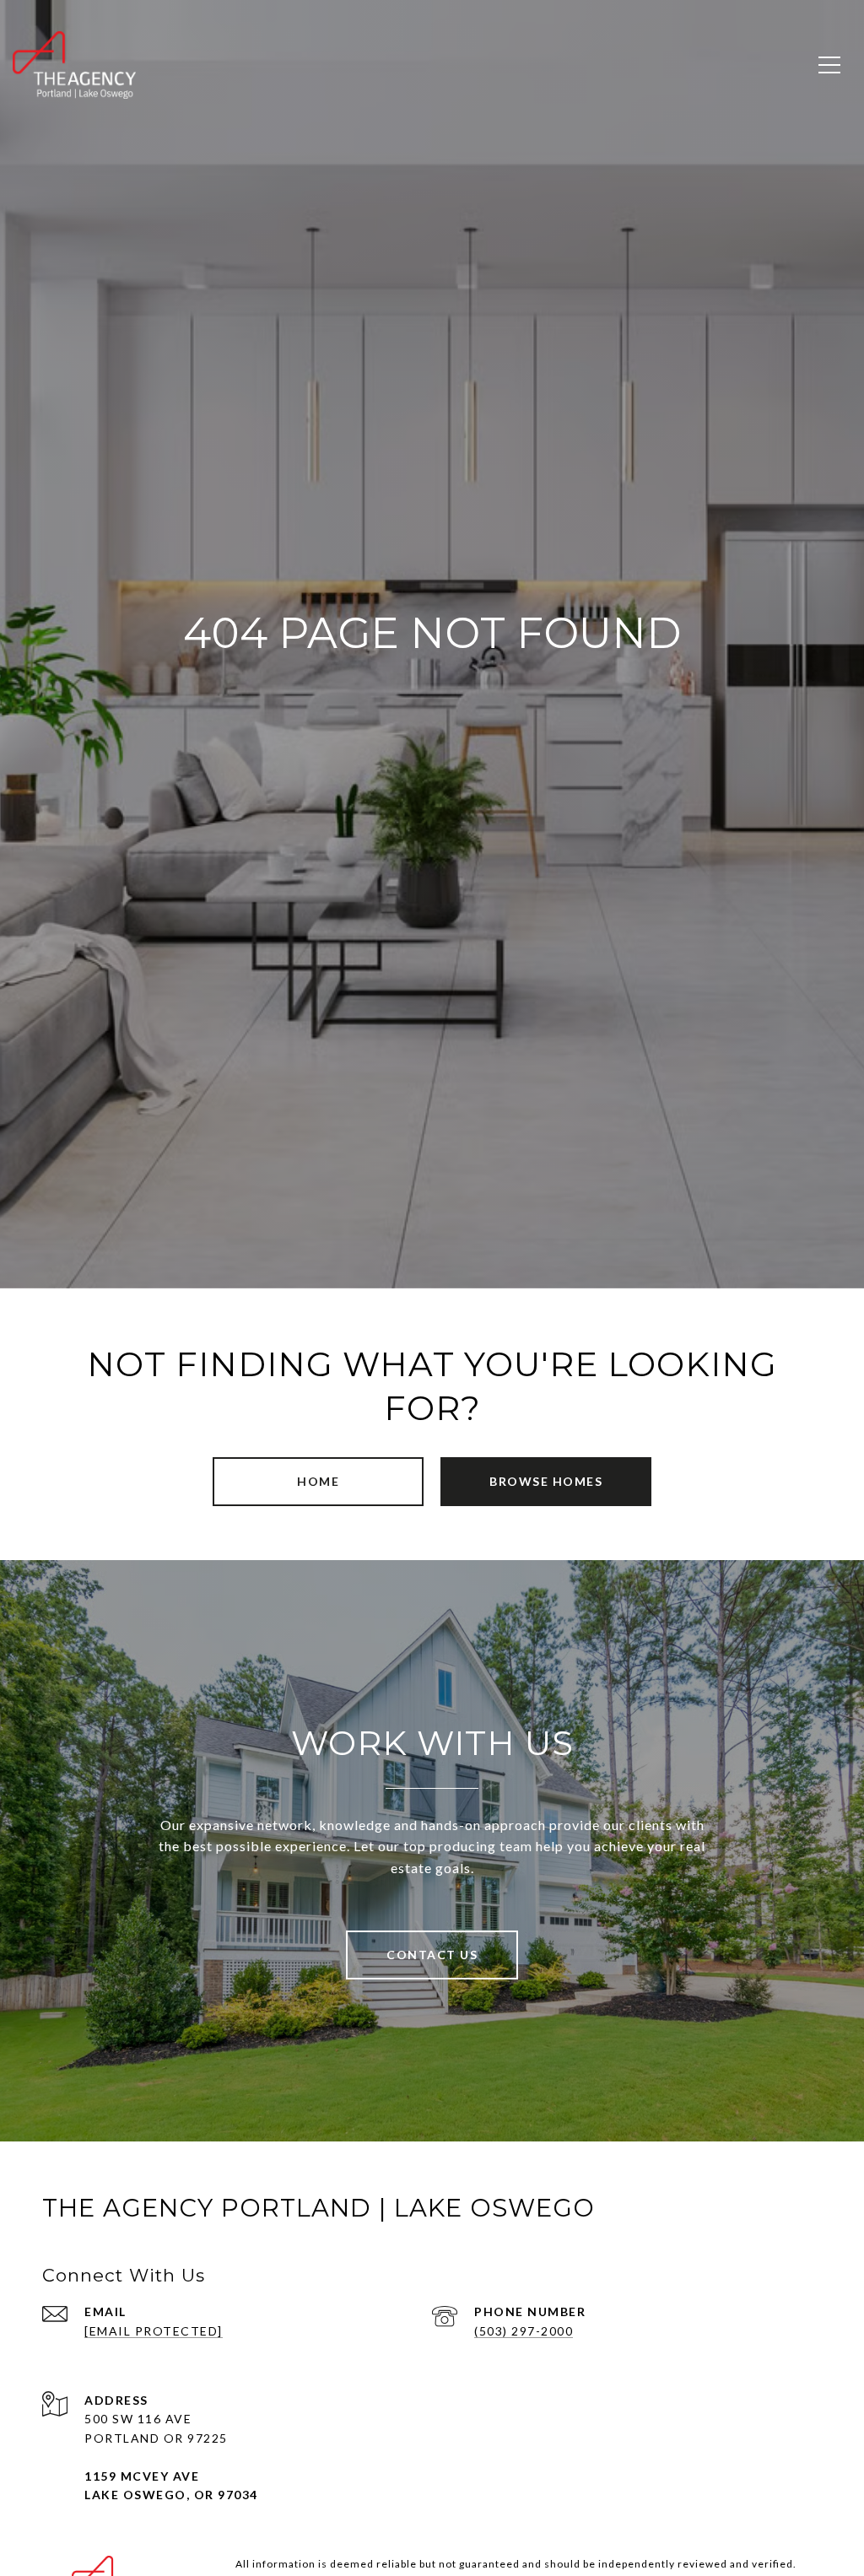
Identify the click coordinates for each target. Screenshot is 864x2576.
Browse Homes (546, 1481)
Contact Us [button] (432, 1955)
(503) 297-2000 (524, 2331)
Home (318, 1481)
